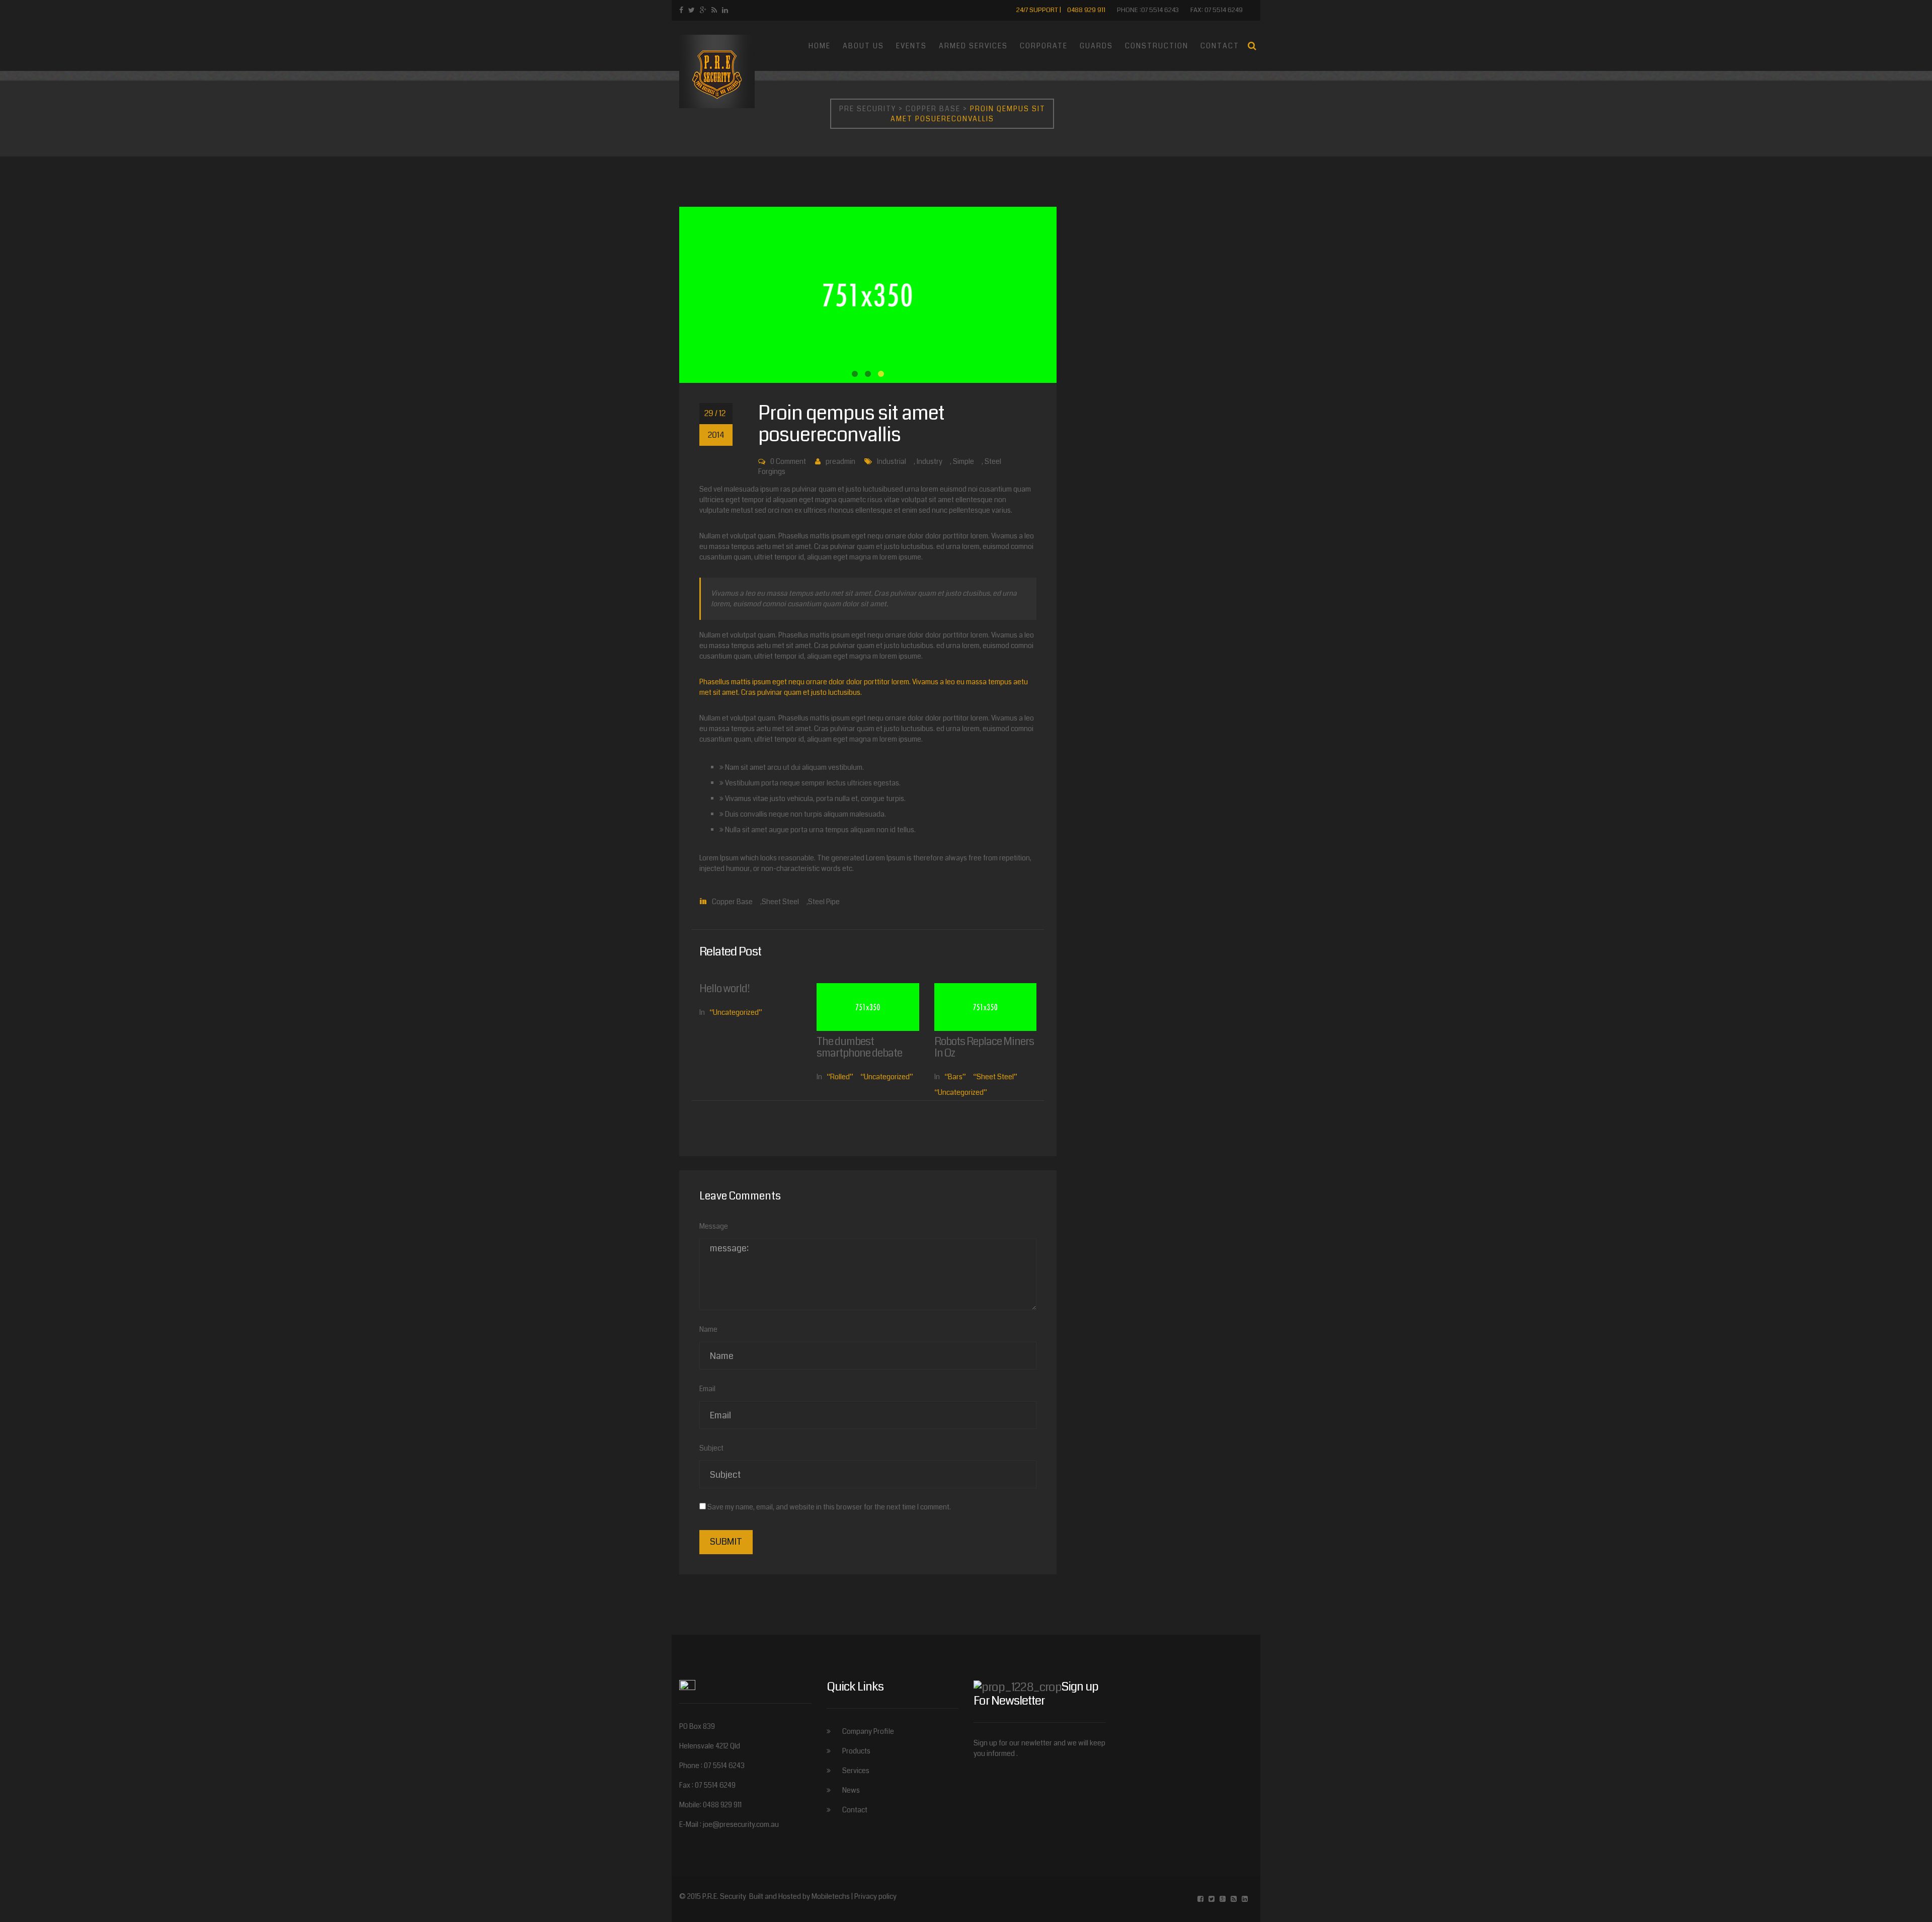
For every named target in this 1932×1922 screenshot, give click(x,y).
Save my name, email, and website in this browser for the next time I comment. (829, 1507)
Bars (955, 1077)
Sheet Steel (780, 902)
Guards (1096, 46)
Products (856, 1751)
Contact (1220, 46)
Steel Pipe (824, 902)
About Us (863, 46)
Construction (1157, 46)
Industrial (892, 461)
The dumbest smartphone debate (859, 1047)
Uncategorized (736, 1012)
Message (714, 1226)
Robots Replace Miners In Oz (984, 1047)
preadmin (840, 461)
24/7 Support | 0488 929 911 (1061, 10)
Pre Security (868, 109)
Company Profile (868, 1731)
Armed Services (973, 46)
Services (856, 1771)
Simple (963, 461)
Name (708, 1329)
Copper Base (933, 109)
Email (707, 1389)
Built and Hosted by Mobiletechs (800, 1896)
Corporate (1044, 46)
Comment (791, 461)
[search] (1252, 46)
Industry (930, 461)
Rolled (840, 1077)
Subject (711, 1448)
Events (911, 46)
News (851, 1790)
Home (820, 46)
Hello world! (725, 989)
